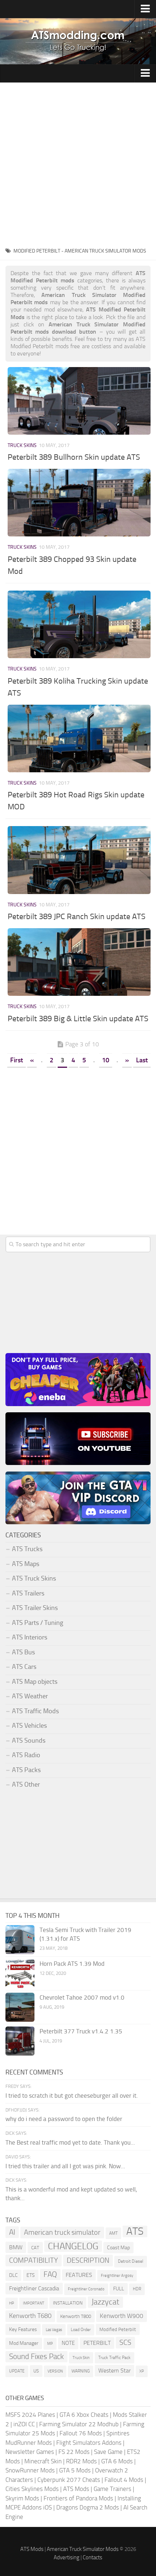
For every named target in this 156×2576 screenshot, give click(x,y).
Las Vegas (54, 2330)
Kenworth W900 (122, 2316)
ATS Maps (26, 1564)
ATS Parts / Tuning (38, 1623)
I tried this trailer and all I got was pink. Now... (65, 2166)
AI (12, 2232)
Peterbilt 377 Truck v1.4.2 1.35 (81, 2031)
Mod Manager (24, 2343)
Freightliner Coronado (86, 2289)
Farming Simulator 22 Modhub (79, 2424)
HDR (137, 2289)
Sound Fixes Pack (36, 2356)
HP (12, 2303)
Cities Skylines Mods (32, 2489)
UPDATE (17, 2371)
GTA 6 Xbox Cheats (84, 2415)
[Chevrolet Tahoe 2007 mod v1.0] (20, 2007)
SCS (125, 2342)
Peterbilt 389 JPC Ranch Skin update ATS (77, 917)
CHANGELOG (73, 2246)
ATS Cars (24, 1667)
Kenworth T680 (30, 2316)
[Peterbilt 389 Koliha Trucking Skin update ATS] (79, 624)
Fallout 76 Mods (81, 2433)
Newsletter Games (30, 2452)
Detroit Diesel (131, 2261)
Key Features (23, 2329)
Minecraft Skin (43, 2461)
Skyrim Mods (22, 2498)
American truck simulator (62, 2232)
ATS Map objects (35, 1682)
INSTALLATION (68, 2303)
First (17, 1060)
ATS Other (26, 1784)
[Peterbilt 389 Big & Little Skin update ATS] (79, 962)
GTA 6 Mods (117, 2461)
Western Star (114, 2370)
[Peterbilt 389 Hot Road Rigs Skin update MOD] (79, 738)
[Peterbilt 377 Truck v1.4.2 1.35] (20, 2041)
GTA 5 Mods (75, 2470)
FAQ (50, 2274)
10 (106, 1060)
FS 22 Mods (74, 2452)
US (36, 2371)
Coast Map (118, 2248)
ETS (31, 2275)
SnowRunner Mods (30, 2470)
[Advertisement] (78, 164)
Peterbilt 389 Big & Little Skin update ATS (78, 1019)
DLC (13, 2275)
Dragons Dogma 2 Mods (88, 2507)
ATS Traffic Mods (35, 1711)
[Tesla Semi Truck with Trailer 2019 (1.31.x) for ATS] (20, 1940)
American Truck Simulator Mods (83, 2549)
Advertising (67, 2557)
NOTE (68, 2343)
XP (142, 2371)
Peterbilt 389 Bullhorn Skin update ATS (74, 457)
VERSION (55, 2371)
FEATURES (79, 2275)
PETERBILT (97, 2343)
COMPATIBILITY (34, 2260)
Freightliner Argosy (117, 2276)
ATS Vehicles (29, 1726)
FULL (119, 2289)
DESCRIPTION (88, 2260)
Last (142, 1060)
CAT (35, 2248)
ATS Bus (23, 1652)
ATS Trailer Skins (35, 1608)
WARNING (81, 2371)
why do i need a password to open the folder (64, 2119)
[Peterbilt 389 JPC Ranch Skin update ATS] (79, 860)
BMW (16, 2247)
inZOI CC (24, 2424)
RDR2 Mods (81, 2461)
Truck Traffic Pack (114, 2358)
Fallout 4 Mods (124, 2480)
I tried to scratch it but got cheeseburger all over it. (72, 2096)
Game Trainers (112, 2489)
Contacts (93, 2557)
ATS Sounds (29, 1740)
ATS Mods (76, 2489)
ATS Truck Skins (34, 1578)
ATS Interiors (30, 1637)
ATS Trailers (28, 1593)
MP (50, 2344)
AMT (113, 2233)
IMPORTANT (34, 2303)
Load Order (81, 2330)
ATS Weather (30, 1696)
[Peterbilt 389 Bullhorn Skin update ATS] (79, 401)
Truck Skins (22, 445)
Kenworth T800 (76, 2316)
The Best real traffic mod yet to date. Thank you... (70, 2142)
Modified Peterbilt (118, 2329)
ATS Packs (26, 1770)
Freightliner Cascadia (34, 2288)
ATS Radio (26, 1755)
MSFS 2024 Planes (30, 2415)
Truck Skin (81, 2358)
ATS (135, 2231)
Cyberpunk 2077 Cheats (69, 2480)
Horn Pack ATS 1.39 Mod (72, 1964)
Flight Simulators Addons (89, 2443)
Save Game (108, 2452)
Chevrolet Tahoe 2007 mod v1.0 (82, 1997)
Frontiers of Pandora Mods (78, 2498)
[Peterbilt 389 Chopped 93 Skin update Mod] (79, 503)
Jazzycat (105, 2302)
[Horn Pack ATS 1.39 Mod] (20, 1973)
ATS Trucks (27, 1549)
